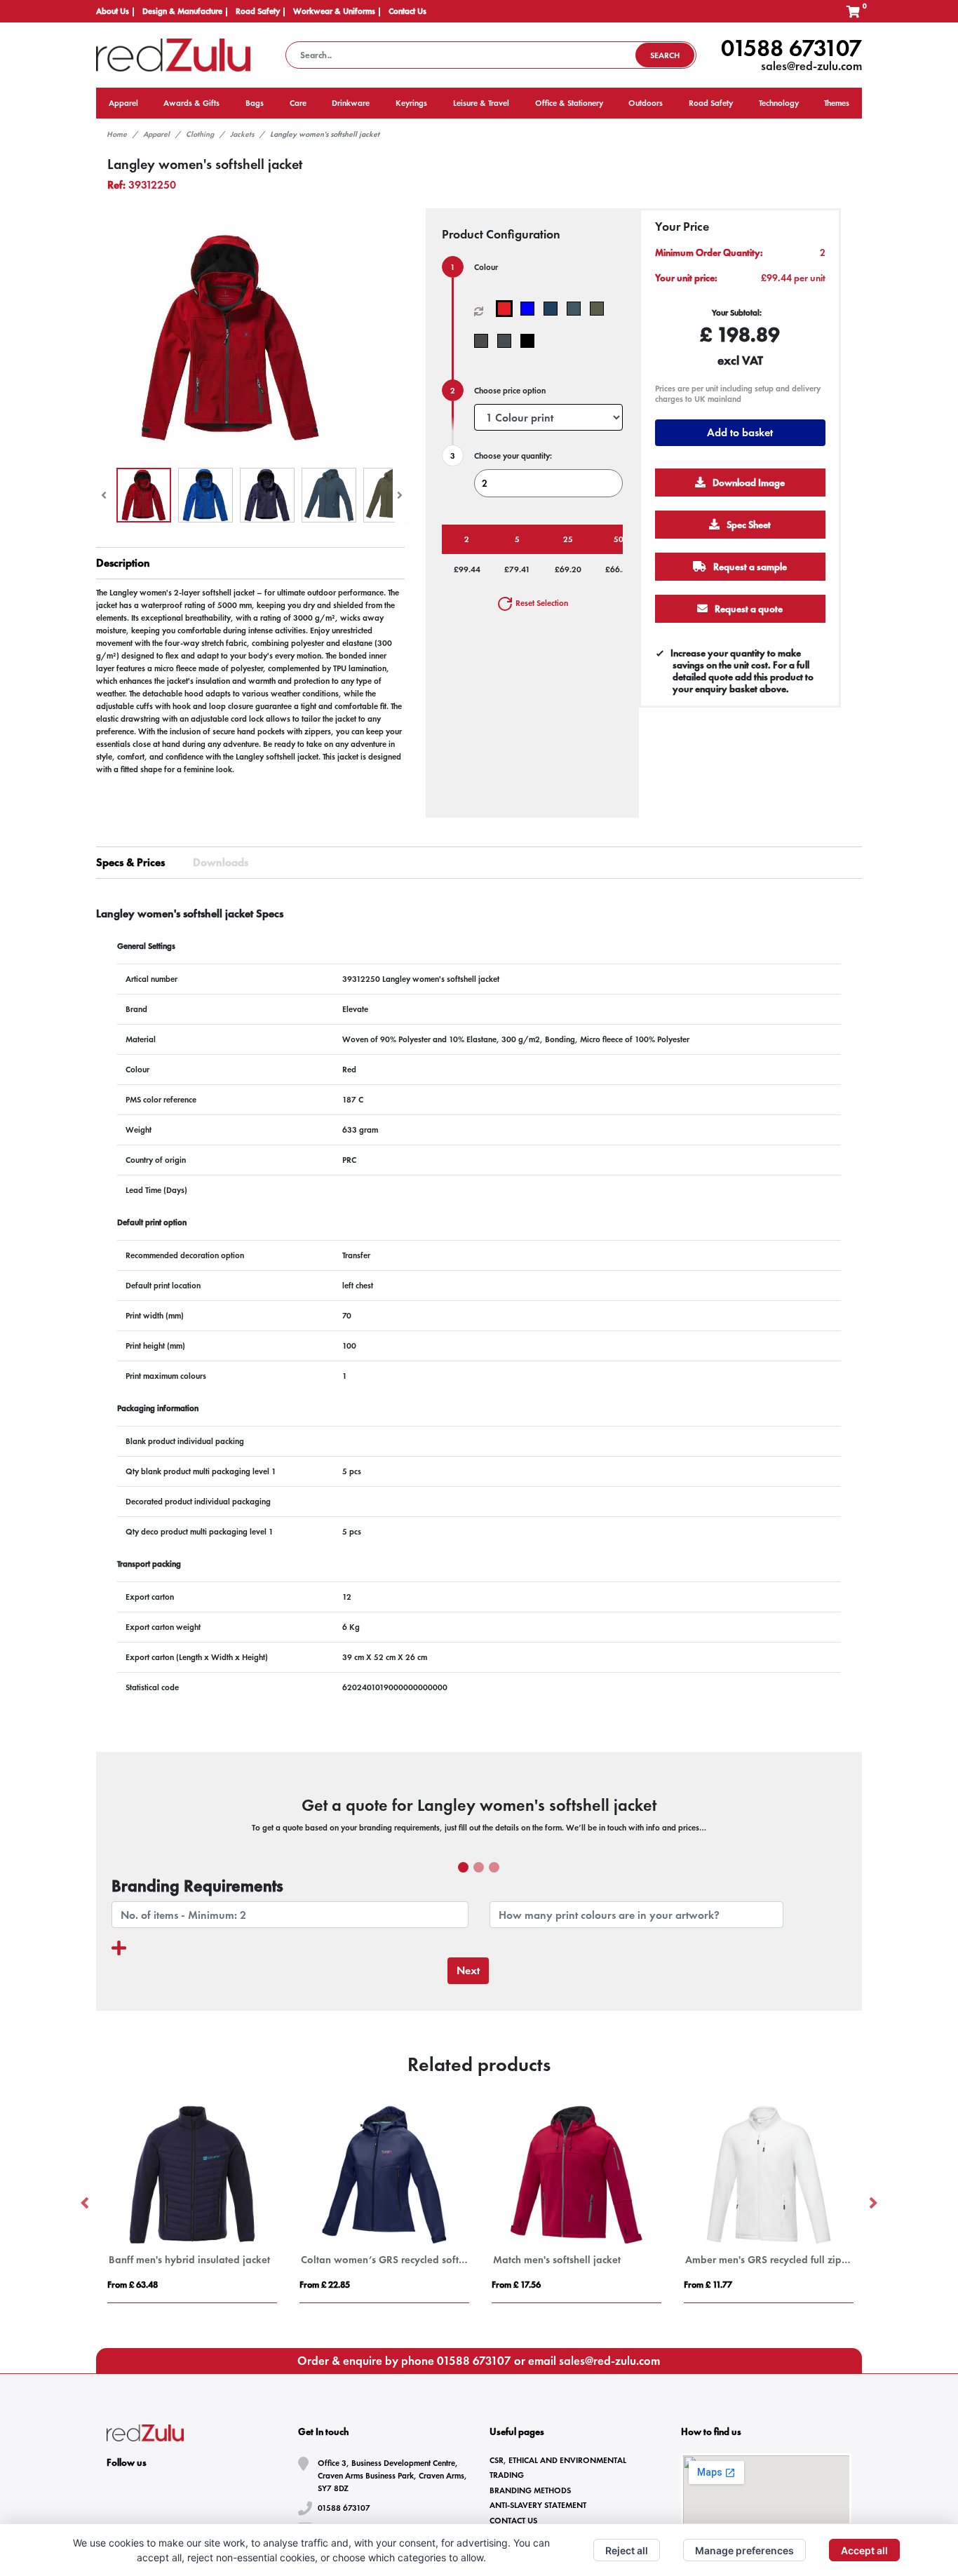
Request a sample (749, 567)
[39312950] (507, 341)
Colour (486, 267)
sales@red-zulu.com (811, 66)
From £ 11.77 (708, 2285)
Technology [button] (779, 103)
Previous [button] (86, 2204)
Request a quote (748, 609)
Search (665, 55)
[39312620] (600, 309)
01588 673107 (791, 48)
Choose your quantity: (513, 456)
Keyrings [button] (411, 103)
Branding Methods (530, 2490)
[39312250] (507, 309)
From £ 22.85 (325, 2285)
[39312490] (554, 309)
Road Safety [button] (711, 103)
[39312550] (577, 309)
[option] (192, 2204)
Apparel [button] (123, 103)
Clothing (200, 134)
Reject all (627, 2550)
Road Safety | (261, 11)
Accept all (864, 2550)
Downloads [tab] (221, 862)
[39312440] (531, 309)
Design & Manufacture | (185, 11)
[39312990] (531, 341)
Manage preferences (744, 2550)
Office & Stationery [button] (569, 103)
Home (117, 134)
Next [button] (872, 2204)
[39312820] (484, 341)
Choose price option (510, 391)
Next (468, 1970)
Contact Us (407, 11)
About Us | (116, 11)
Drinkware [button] (351, 103)
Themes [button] (837, 103)
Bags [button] (255, 103)
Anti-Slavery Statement (538, 2505)
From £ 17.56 (516, 2285)
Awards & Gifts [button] (191, 103)
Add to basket (740, 432)
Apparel (156, 134)
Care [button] (298, 103)
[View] (144, 495)
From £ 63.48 (133, 2285)
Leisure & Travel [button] (481, 103)
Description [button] (123, 563)
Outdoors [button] (646, 103)
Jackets (242, 134)
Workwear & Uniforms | (337, 11)
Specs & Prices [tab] (130, 862)
